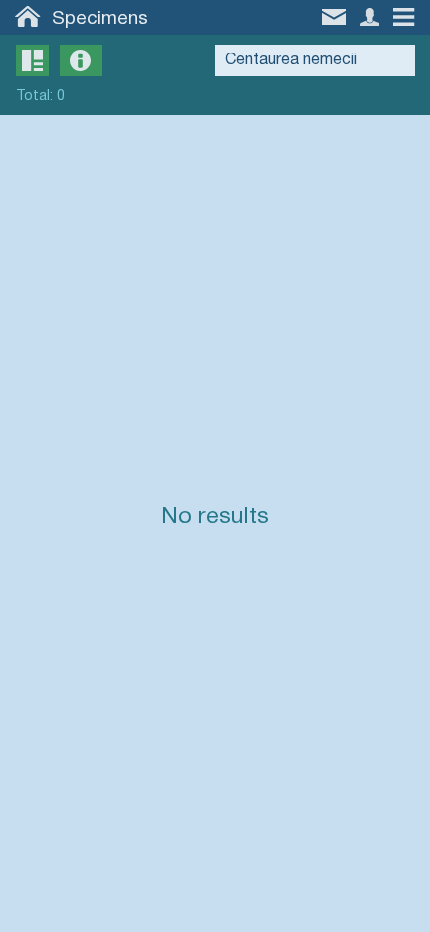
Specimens (100, 19)
